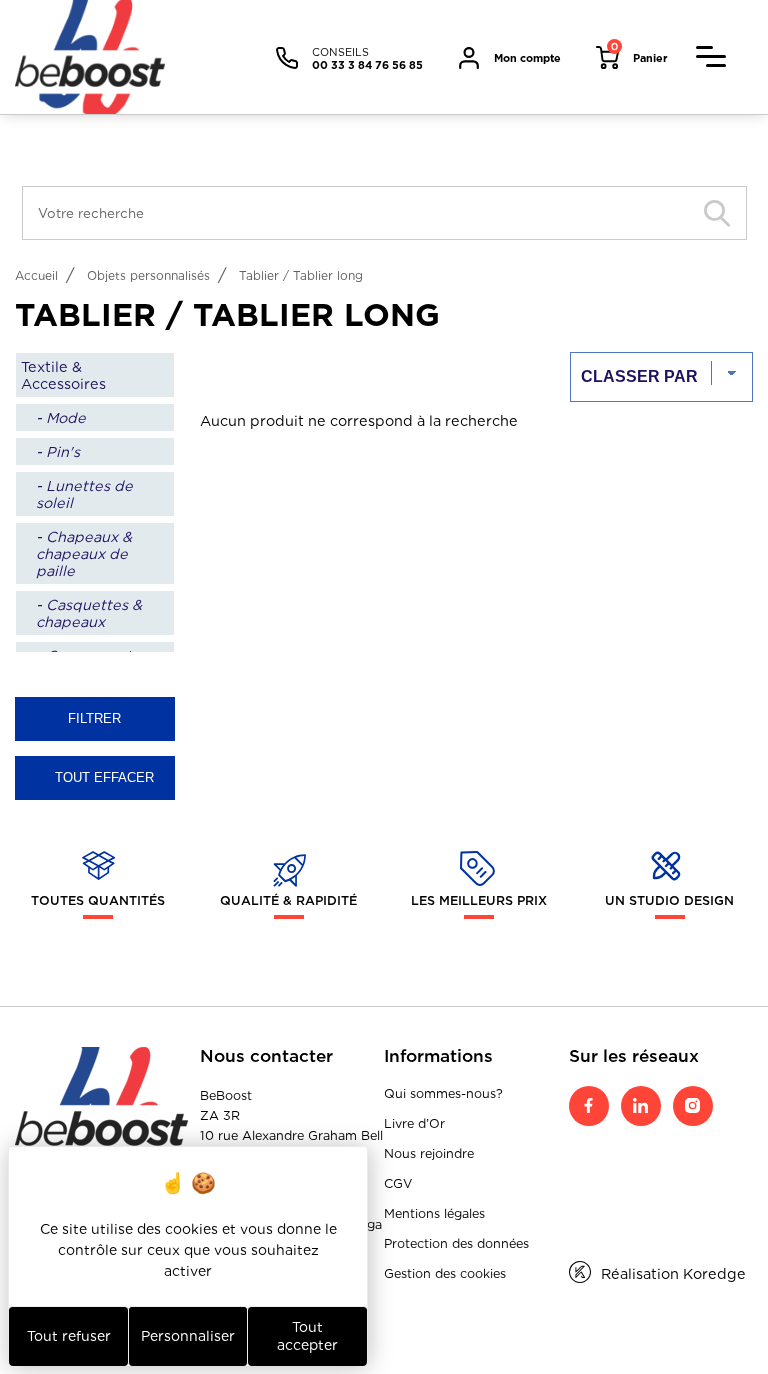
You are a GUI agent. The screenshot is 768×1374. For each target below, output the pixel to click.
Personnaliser (188, 1336)
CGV (398, 1183)
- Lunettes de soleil (84, 494)
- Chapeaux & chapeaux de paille (84, 553)
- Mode (61, 417)
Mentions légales (434, 1213)
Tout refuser (69, 1336)
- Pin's (58, 451)
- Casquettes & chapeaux (89, 613)
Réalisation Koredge (673, 1273)
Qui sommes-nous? (443, 1093)
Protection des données (456, 1243)
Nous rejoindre (429, 1153)
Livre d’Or (414, 1123)
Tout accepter (307, 1336)
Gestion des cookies (445, 1273)
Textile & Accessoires (63, 375)
